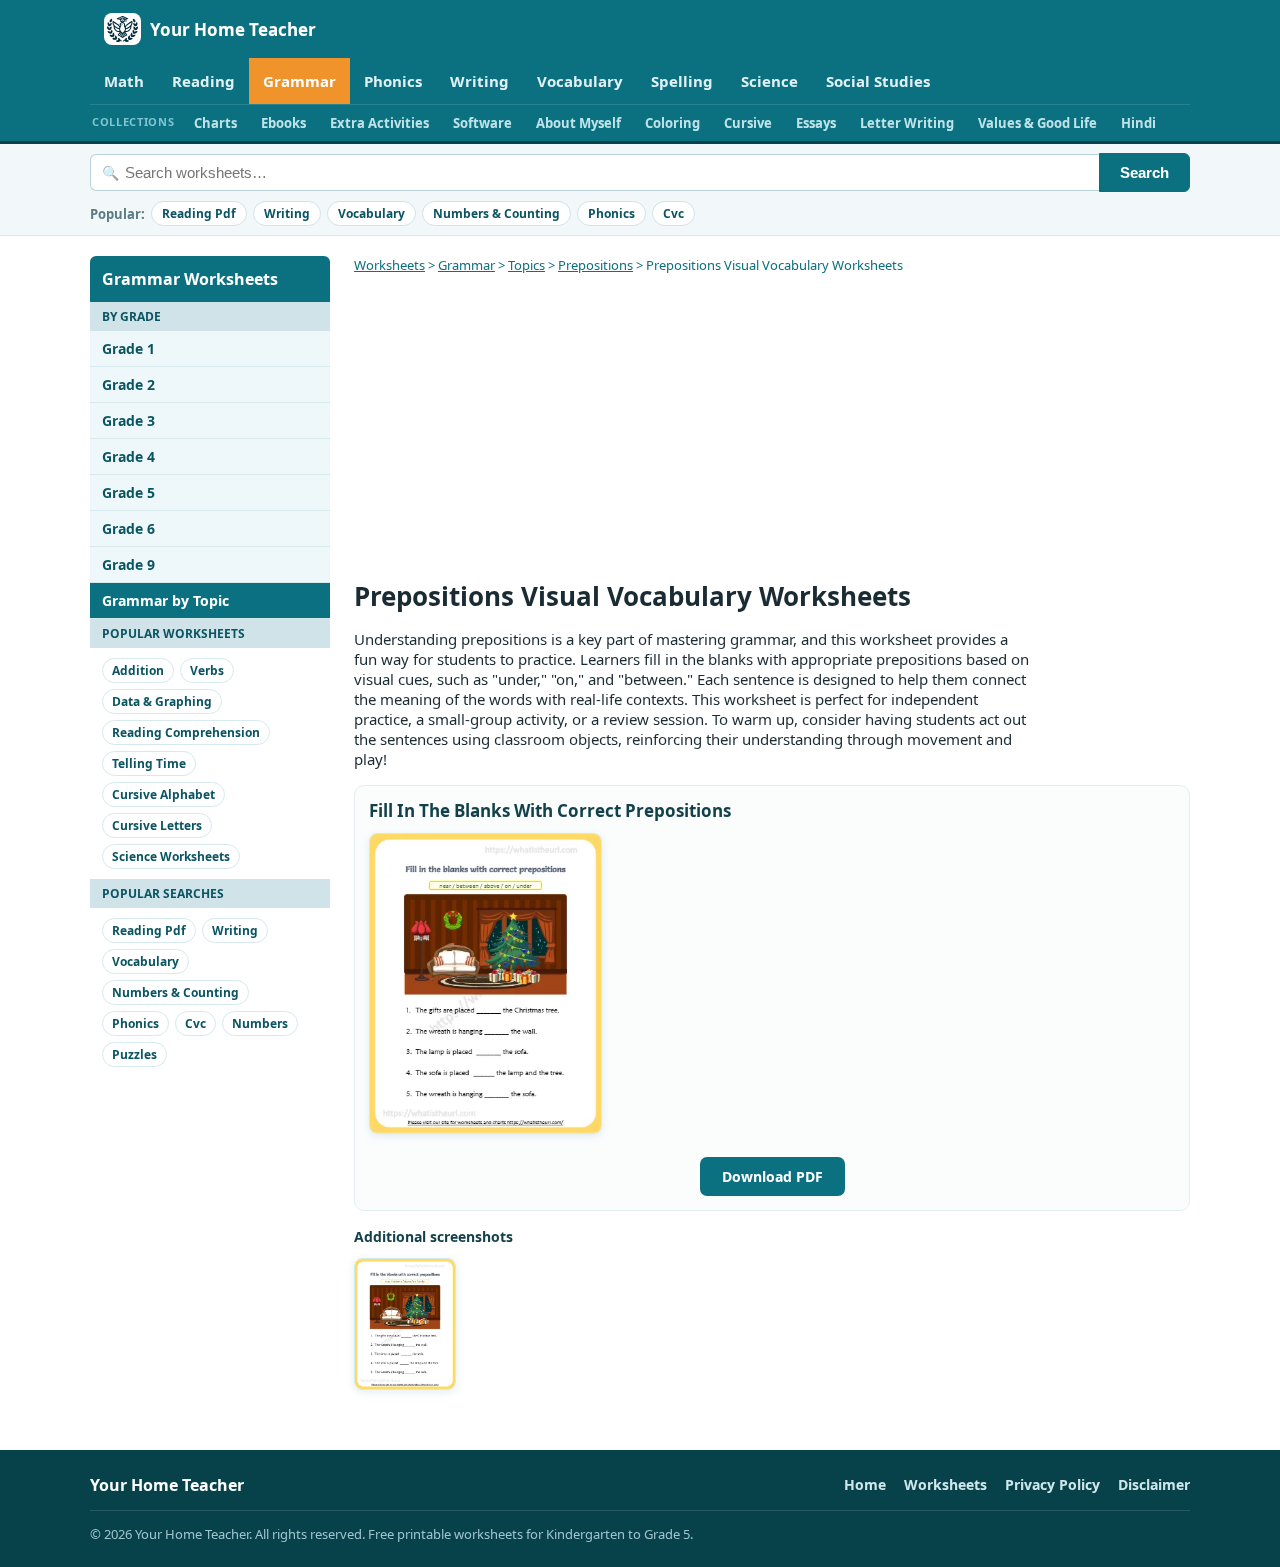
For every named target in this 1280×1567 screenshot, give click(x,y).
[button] (485, 983)
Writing (479, 81)
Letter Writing (907, 123)
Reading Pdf (199, 213)
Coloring (672, 123)
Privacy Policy (1052, 1484)
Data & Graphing (162, 701)
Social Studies (878, 81)
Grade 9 (128, 564)
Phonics (393, 81)
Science (769, 81)
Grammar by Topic (165, 600)
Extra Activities (379, 123)
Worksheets (389, 265)
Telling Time (149, 763)
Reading (203, 81)
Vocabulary (580, 81)
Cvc (673, 213)
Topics (526, 265)
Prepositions (595, 265)
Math (124, 81)
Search (1144, 172)
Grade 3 (128, 420)
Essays (816, 123)
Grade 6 (128, 528)
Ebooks (283, 123)
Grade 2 (128, 384)
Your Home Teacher (233, 29)
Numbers (260, 1023)
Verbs (207, 670)
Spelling (682, 81)
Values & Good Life (1037, 123)
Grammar (299, 81)
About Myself (578, 123)
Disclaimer (1154, 1484)
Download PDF (772, 1176)
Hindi (1138, 123)
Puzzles (134, 1054)
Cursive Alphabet (163, 794)
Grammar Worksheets (190, 279)
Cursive (748, 123)
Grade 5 (128, 492)
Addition (138, 670)
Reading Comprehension (186, 732)
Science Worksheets (171, 856)
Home (865, 1484)
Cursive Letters (157, 825)
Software (482, 123)
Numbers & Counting (496, 213)
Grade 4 (128, 456)
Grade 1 (128, 348)
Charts (215, 123)
